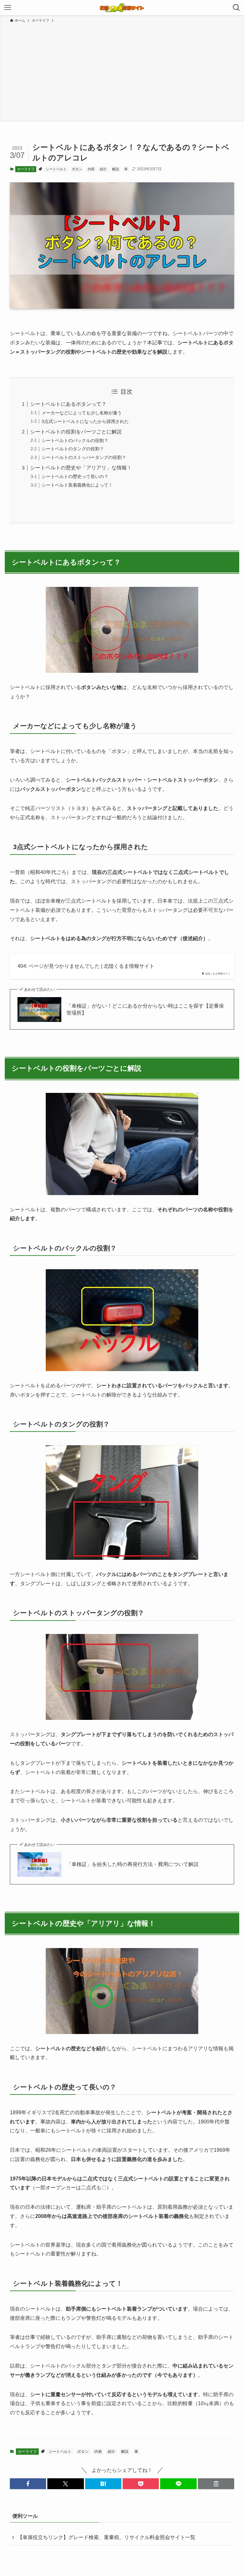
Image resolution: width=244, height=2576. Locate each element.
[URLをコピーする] (216, 2484)
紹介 (103, 169)
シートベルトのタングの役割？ (73, 449)
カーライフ (26, 169)
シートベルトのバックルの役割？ (75, 440)
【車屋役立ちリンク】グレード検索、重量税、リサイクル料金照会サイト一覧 (106, 2537)
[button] (28, 2484)
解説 (116, 169)
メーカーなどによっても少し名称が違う (82, 413)
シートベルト (56, 169)
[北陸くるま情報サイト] (122, 8)
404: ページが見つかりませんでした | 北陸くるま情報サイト (86, 966)
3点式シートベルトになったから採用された (85, 421)
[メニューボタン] (8, 8)
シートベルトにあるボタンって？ (68, 404)
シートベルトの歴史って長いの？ (75, 476)
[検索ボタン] (236, 8)
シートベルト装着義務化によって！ (77, 485)
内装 (91, 169)
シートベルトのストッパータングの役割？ (84, 457)
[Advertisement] (122, 71)
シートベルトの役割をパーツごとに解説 (76, 432)
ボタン (77, 169)
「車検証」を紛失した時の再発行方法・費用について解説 (132, 1864)
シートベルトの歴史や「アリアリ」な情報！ (81, 468)
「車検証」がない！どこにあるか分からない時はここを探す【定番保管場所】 (145, 1009)
